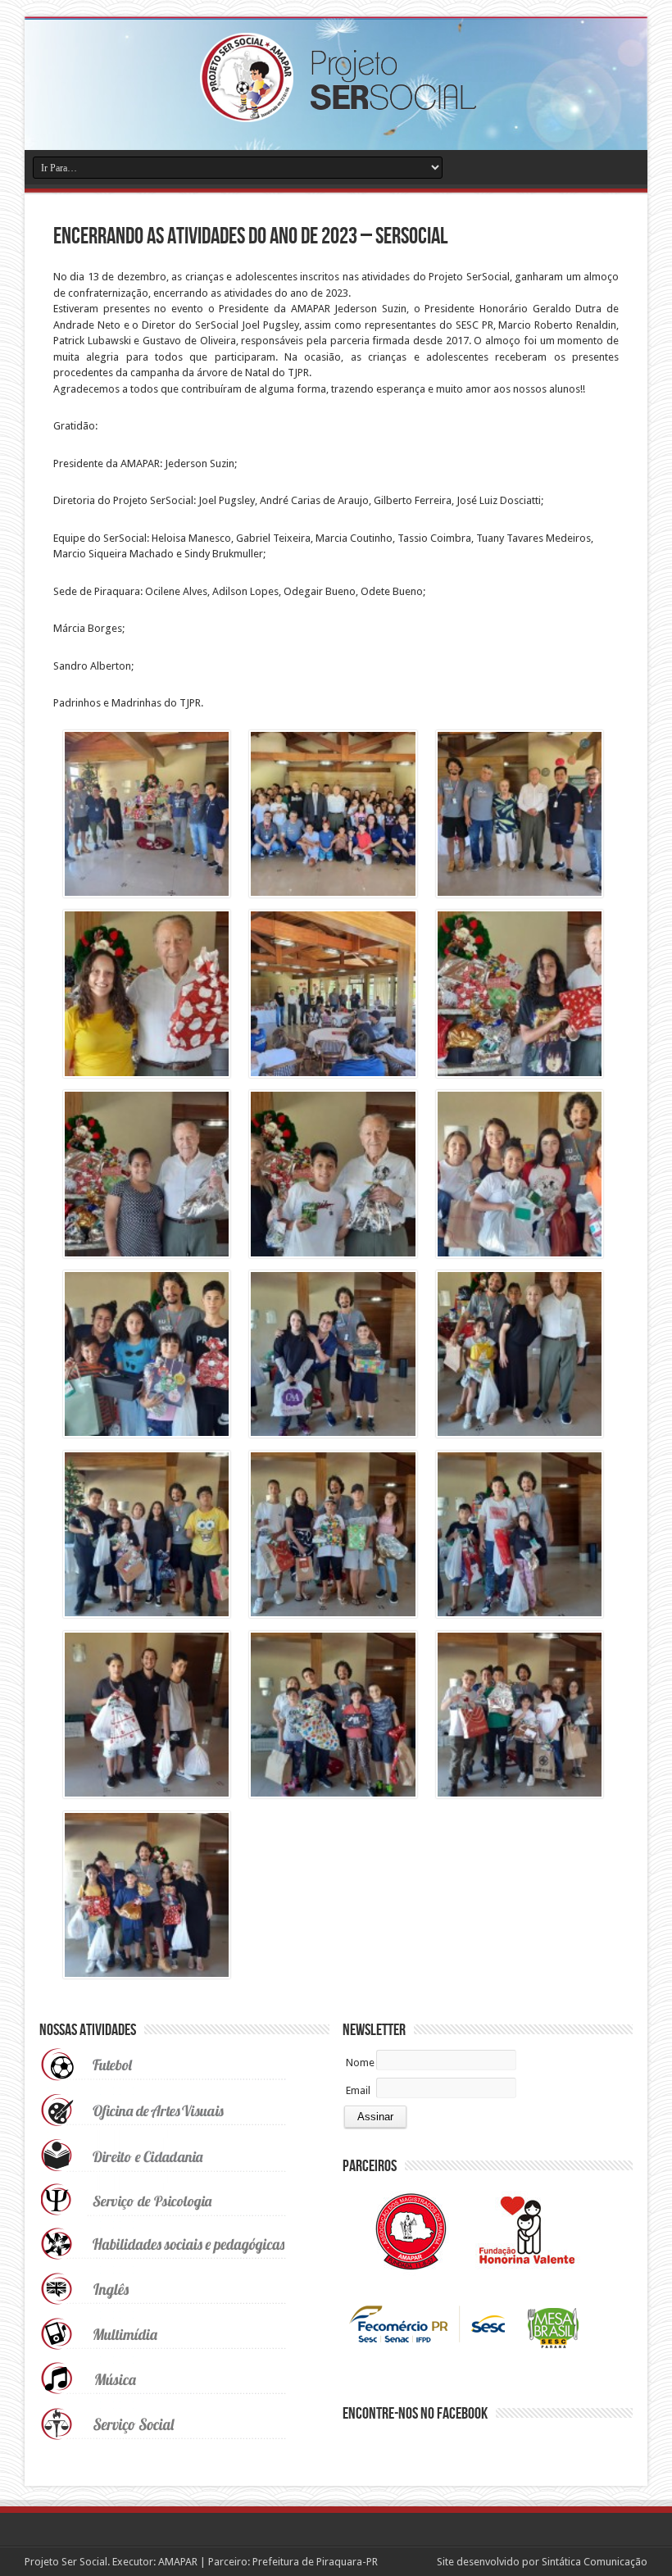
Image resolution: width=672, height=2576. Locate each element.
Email (358, 2090)
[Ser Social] (336, 111)
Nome (360, 2063)
